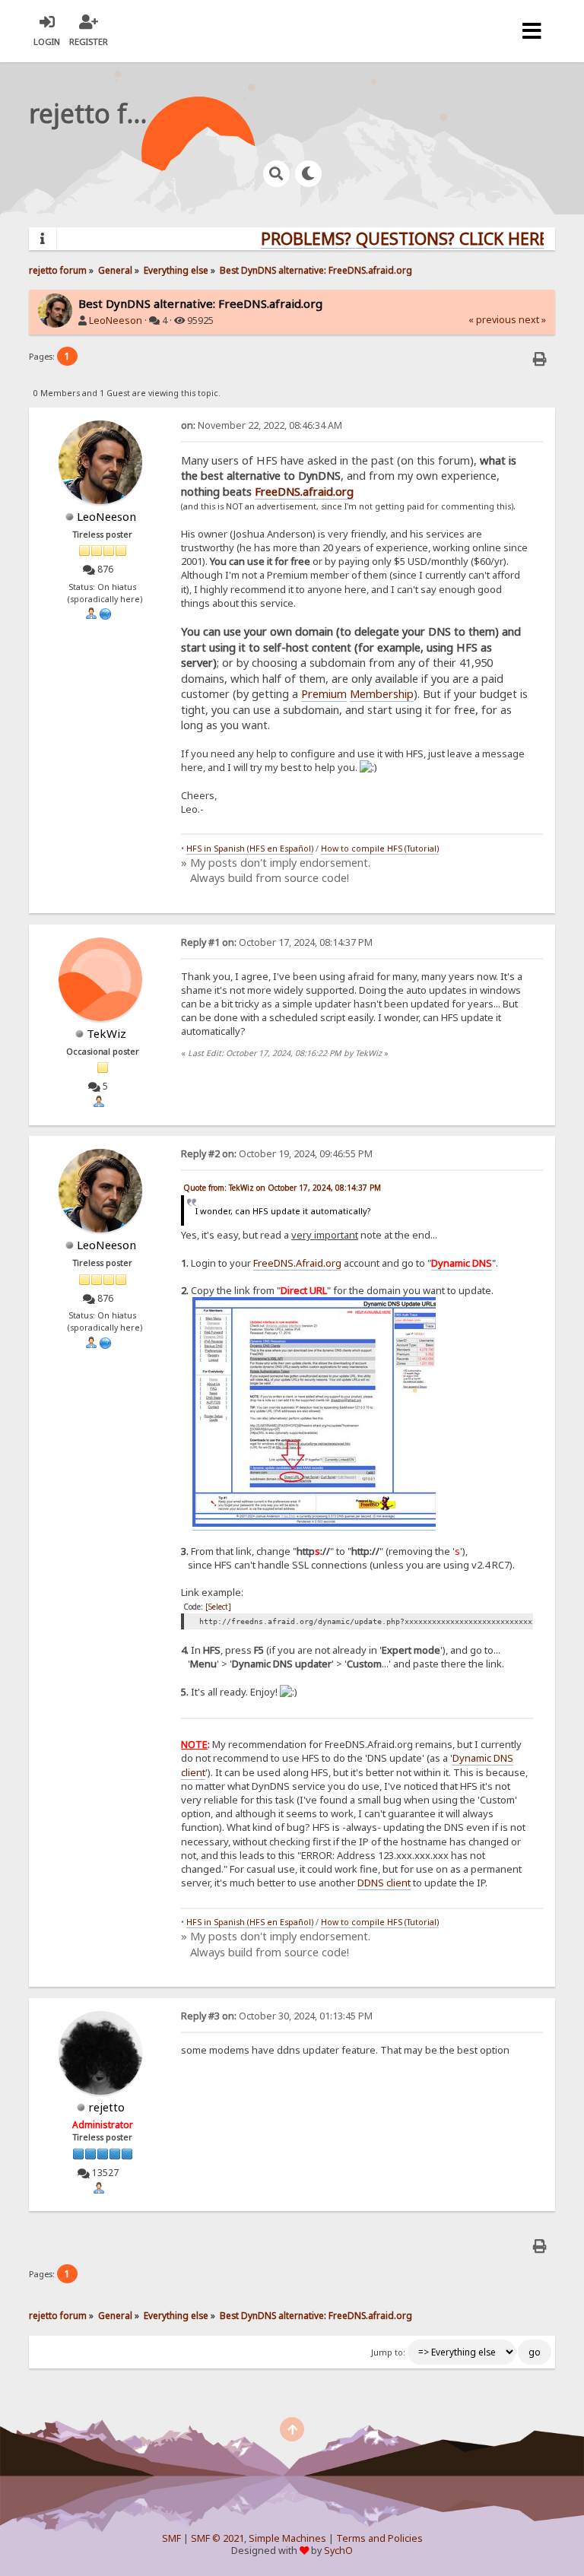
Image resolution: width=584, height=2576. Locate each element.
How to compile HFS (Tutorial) (380, 849)
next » (532, 320)
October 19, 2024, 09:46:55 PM (277, 1154)
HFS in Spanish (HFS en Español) (250, 849)
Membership (382, 693)
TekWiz (106, 1033)
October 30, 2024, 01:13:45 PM (277, 2016)
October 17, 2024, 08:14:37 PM (277, 942)
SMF (171, 2538)
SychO (338, 2551)
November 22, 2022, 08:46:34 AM (262, 425)
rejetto (106, 2107)
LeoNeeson (116, 320)
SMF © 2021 (217, 2538)
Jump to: (388, 2352)
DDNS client (384, 1883)
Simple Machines (287, 2538)
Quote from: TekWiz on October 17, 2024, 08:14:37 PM (282, 1188)
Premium (324, 693)
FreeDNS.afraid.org (304, 491)
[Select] (218, 1607)
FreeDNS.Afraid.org (297, 1263)
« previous (492, 320)
